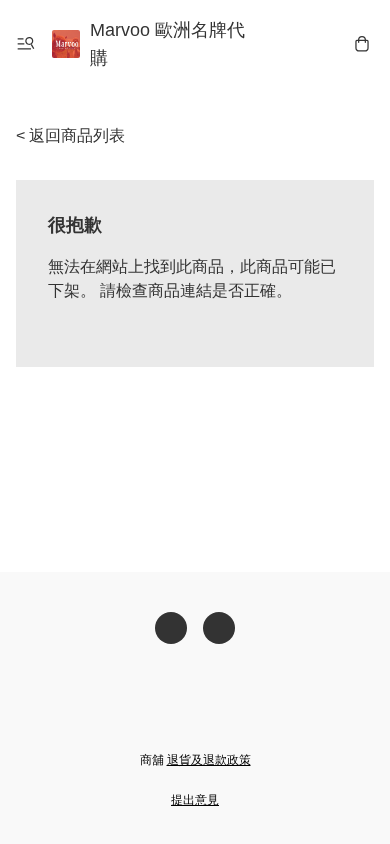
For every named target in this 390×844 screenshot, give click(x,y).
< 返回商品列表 (70, 135)
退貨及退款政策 (209, 760)
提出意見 (195, 800)
